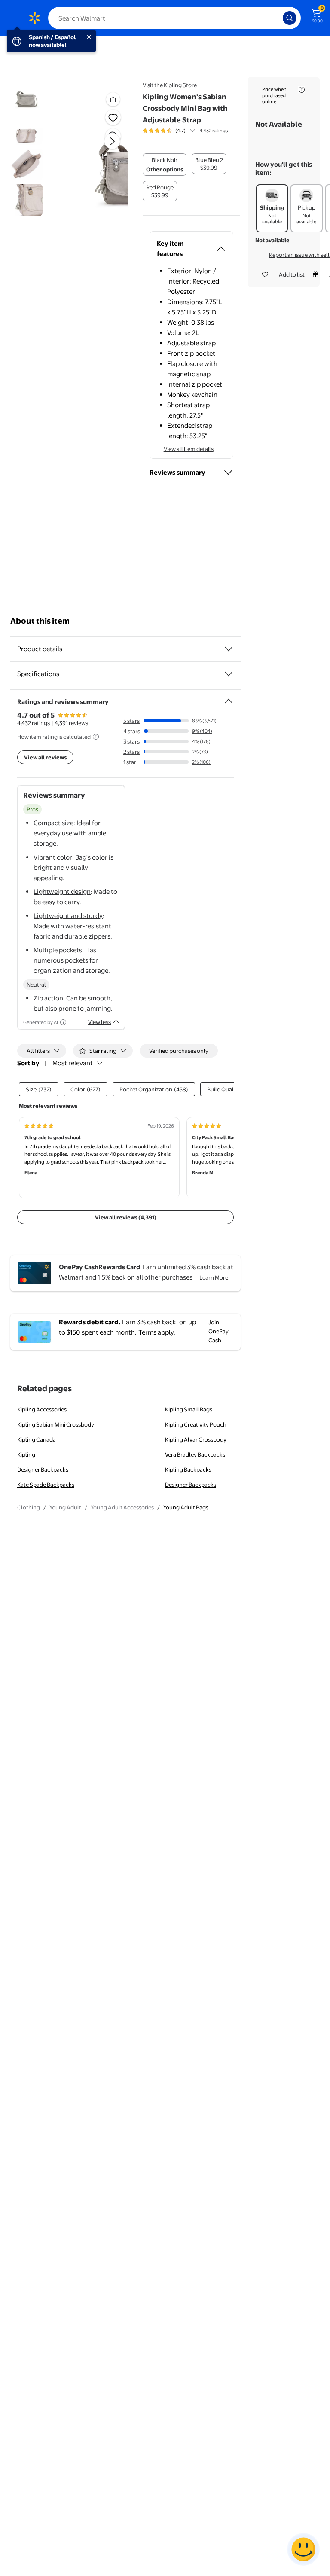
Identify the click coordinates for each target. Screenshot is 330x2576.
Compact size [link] (53, 823)
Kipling (26, 1454)
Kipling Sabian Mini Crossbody (56, 1424)
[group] (185, 131)
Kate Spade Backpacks (46, 1485)
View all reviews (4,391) (126, 1217)
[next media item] (112, 141)
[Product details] (229, 649)
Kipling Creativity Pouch (196, 1424)
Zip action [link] (48, 998)
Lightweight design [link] (62, 892)
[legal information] (302, 90)
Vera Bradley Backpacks (195, 1454)
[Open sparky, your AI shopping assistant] (303, 2549)
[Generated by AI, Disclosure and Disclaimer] (63, 1022)
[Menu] (14, 18)
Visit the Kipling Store (170, 85)
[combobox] (174, 18)
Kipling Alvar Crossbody (196, 1439)
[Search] (290, 18)
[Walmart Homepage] (34, 18)
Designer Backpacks (43, 1469)
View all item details (189, 449)
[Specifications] (229, 674)
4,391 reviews (71, 723)
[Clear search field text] (278, 18)
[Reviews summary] (192, 131)
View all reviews (45, 757)
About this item (40, 621)
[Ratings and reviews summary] (229, 698)
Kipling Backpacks (188, 1469)
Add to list (292, 274)
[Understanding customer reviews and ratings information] (96, 737)
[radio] (165, 165)
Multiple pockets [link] (58, 950)
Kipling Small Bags (189, 1409)
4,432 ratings (214, 131)
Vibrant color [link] (53, 857)
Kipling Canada (37, 1439)
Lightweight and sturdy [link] (68, 916)
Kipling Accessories (42, 1409)
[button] (101, 148)
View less (99, 1022)
